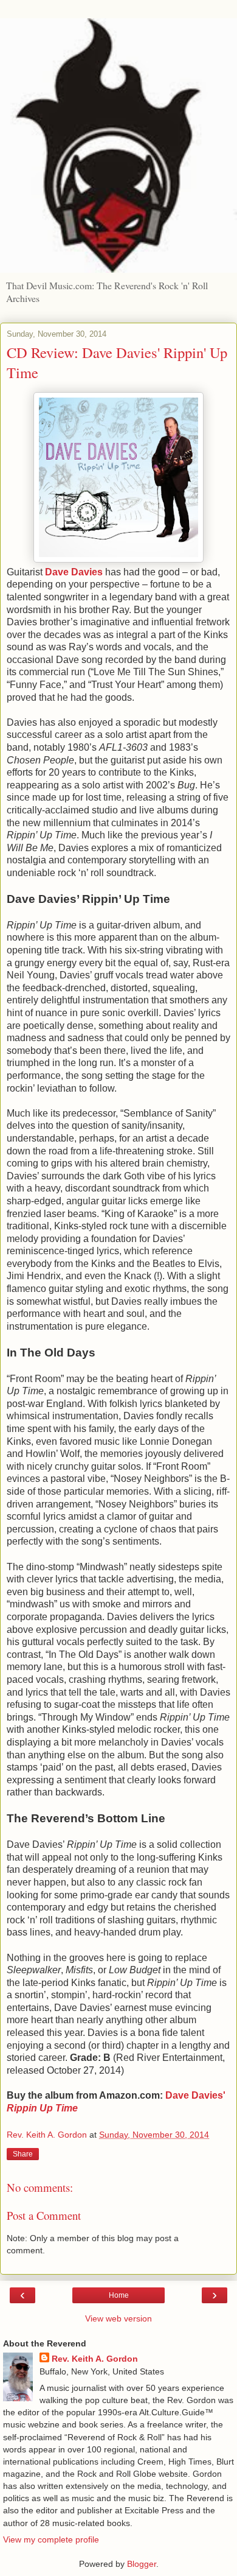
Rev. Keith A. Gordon (95, 2359)
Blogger (142, 2564)
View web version (118, 2318)
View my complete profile (51, 2539)
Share (23, 2154)
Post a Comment (44, 2215)
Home (119, 2295)
